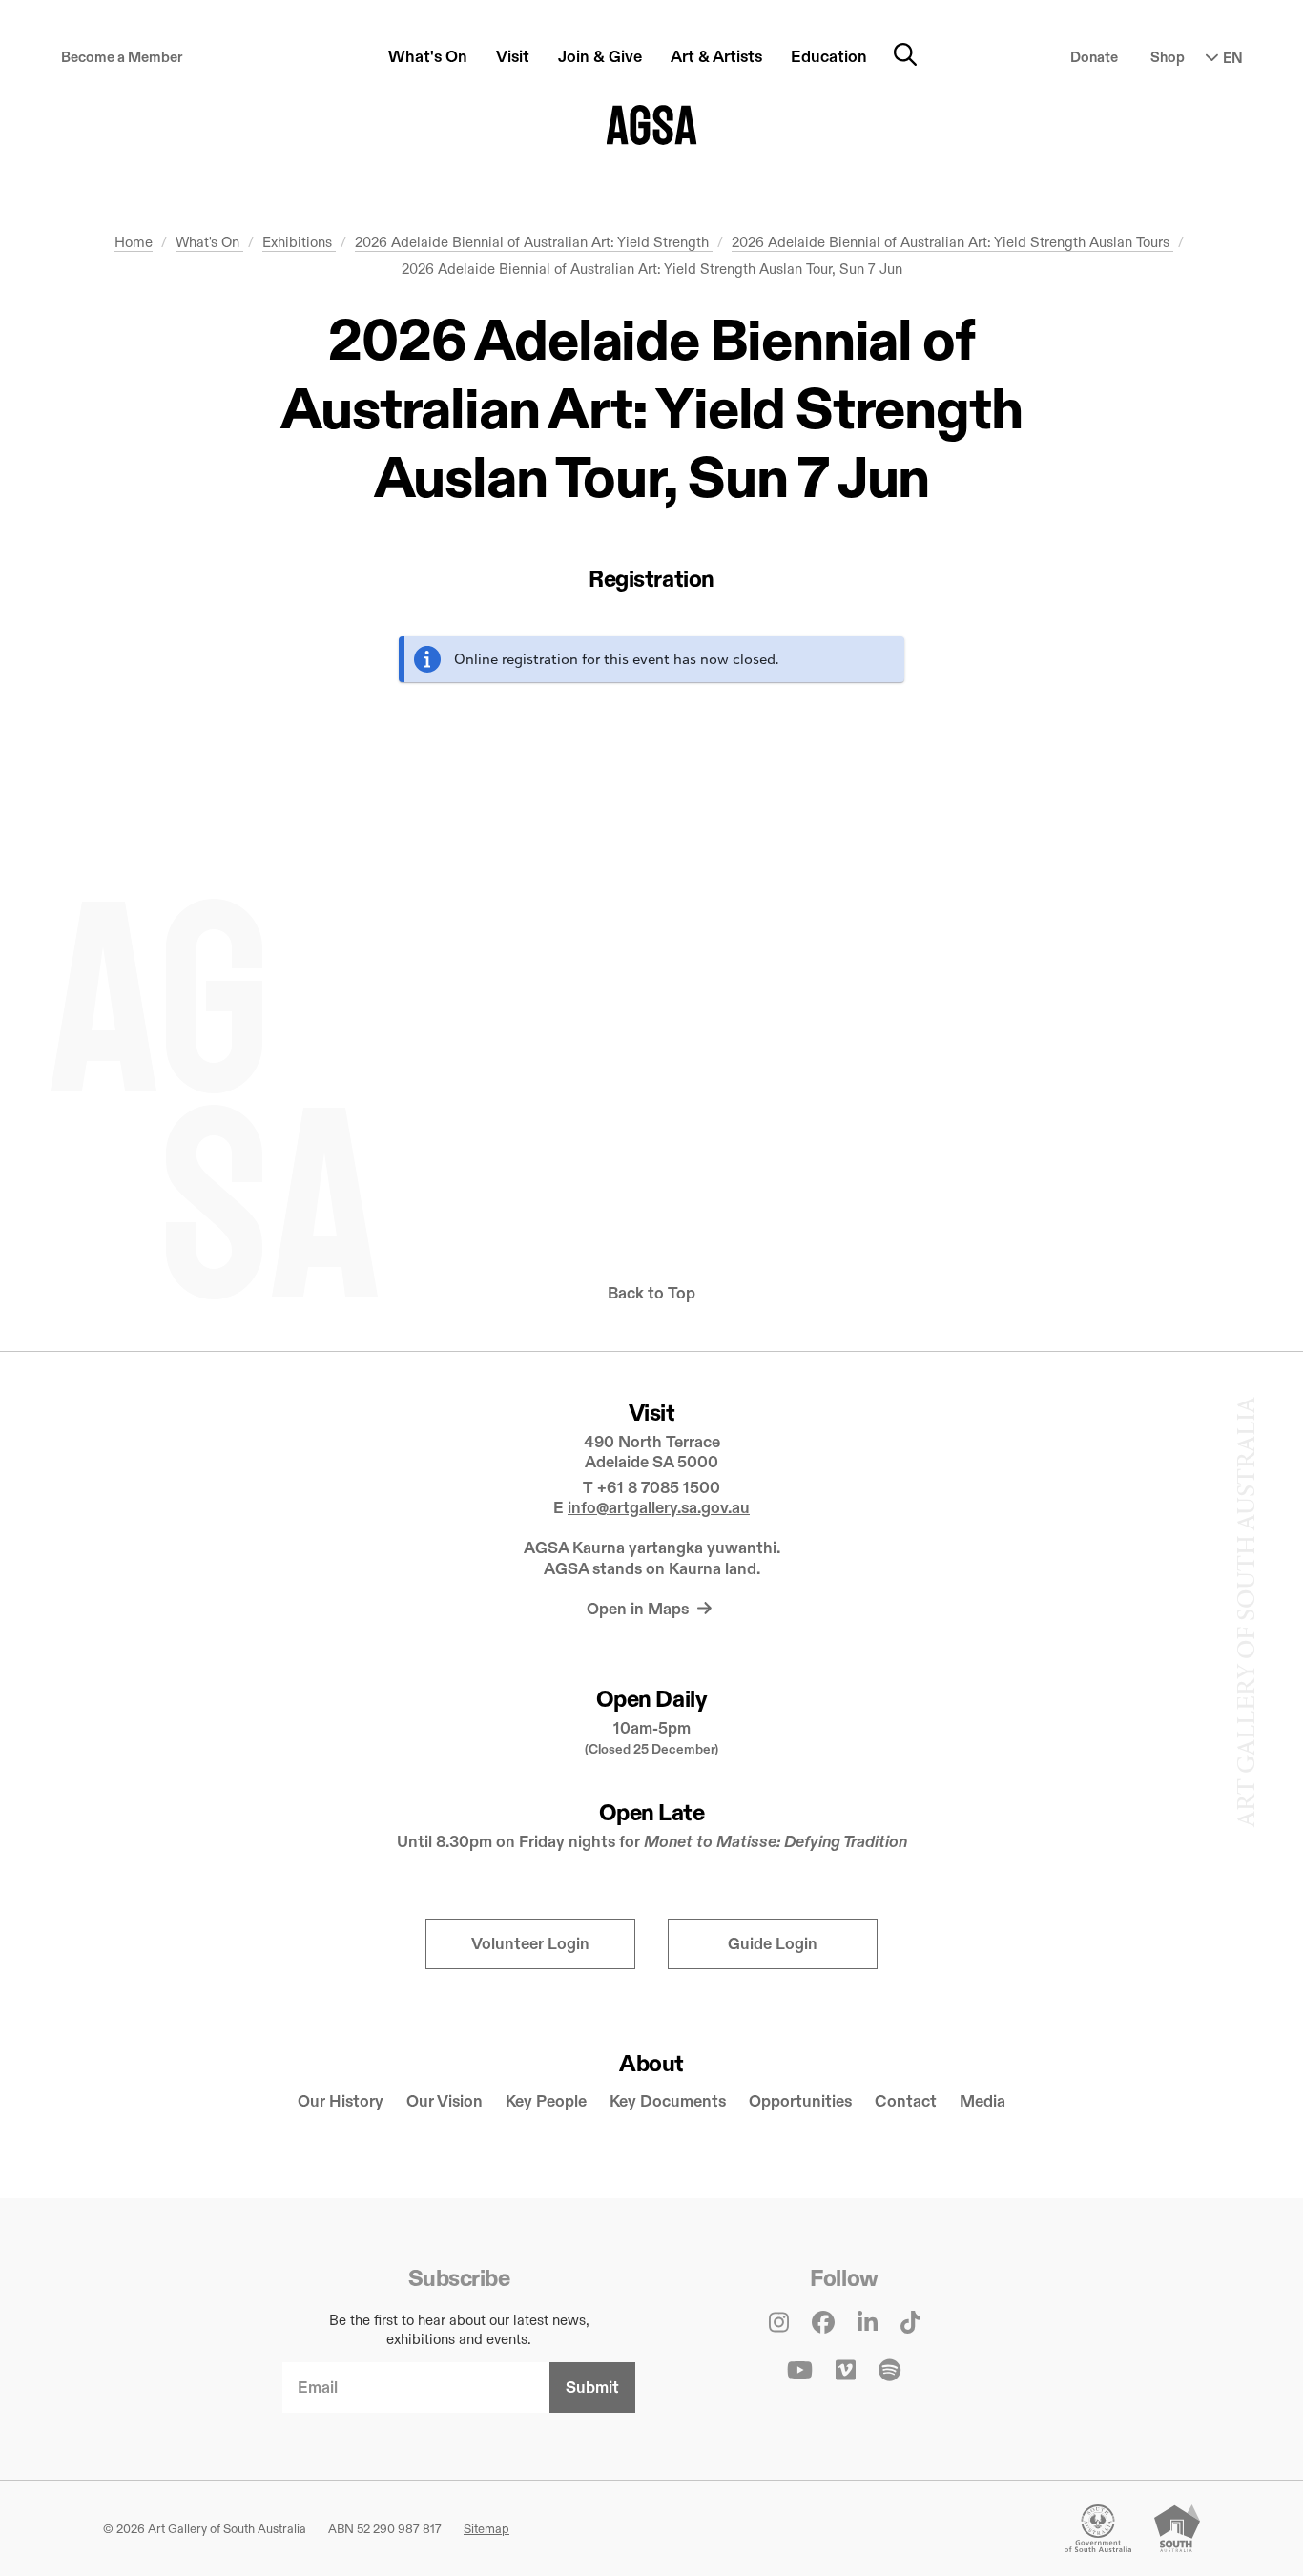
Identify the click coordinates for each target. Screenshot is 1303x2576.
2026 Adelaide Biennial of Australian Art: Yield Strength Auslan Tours (952, 242)
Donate (1094, 57)
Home (134, 242)
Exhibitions (299, 242)
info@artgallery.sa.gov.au (659, 1508)
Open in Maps (640, 1609)
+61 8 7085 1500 (659, 1488)
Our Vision (445, 2101)
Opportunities (800, 2101)
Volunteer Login (530, 1944)
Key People (546, 2101)
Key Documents (668, 2101)
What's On (209, 242)
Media (982, 2101)
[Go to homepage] (652, 125)
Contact (906, 2101)
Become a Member (122, 57)
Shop (1168, 57)
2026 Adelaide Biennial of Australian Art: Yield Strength (534, 242)
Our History (341, 2101)
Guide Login (773, 1944)
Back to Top (651, 1293)
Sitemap (486, 2528)
